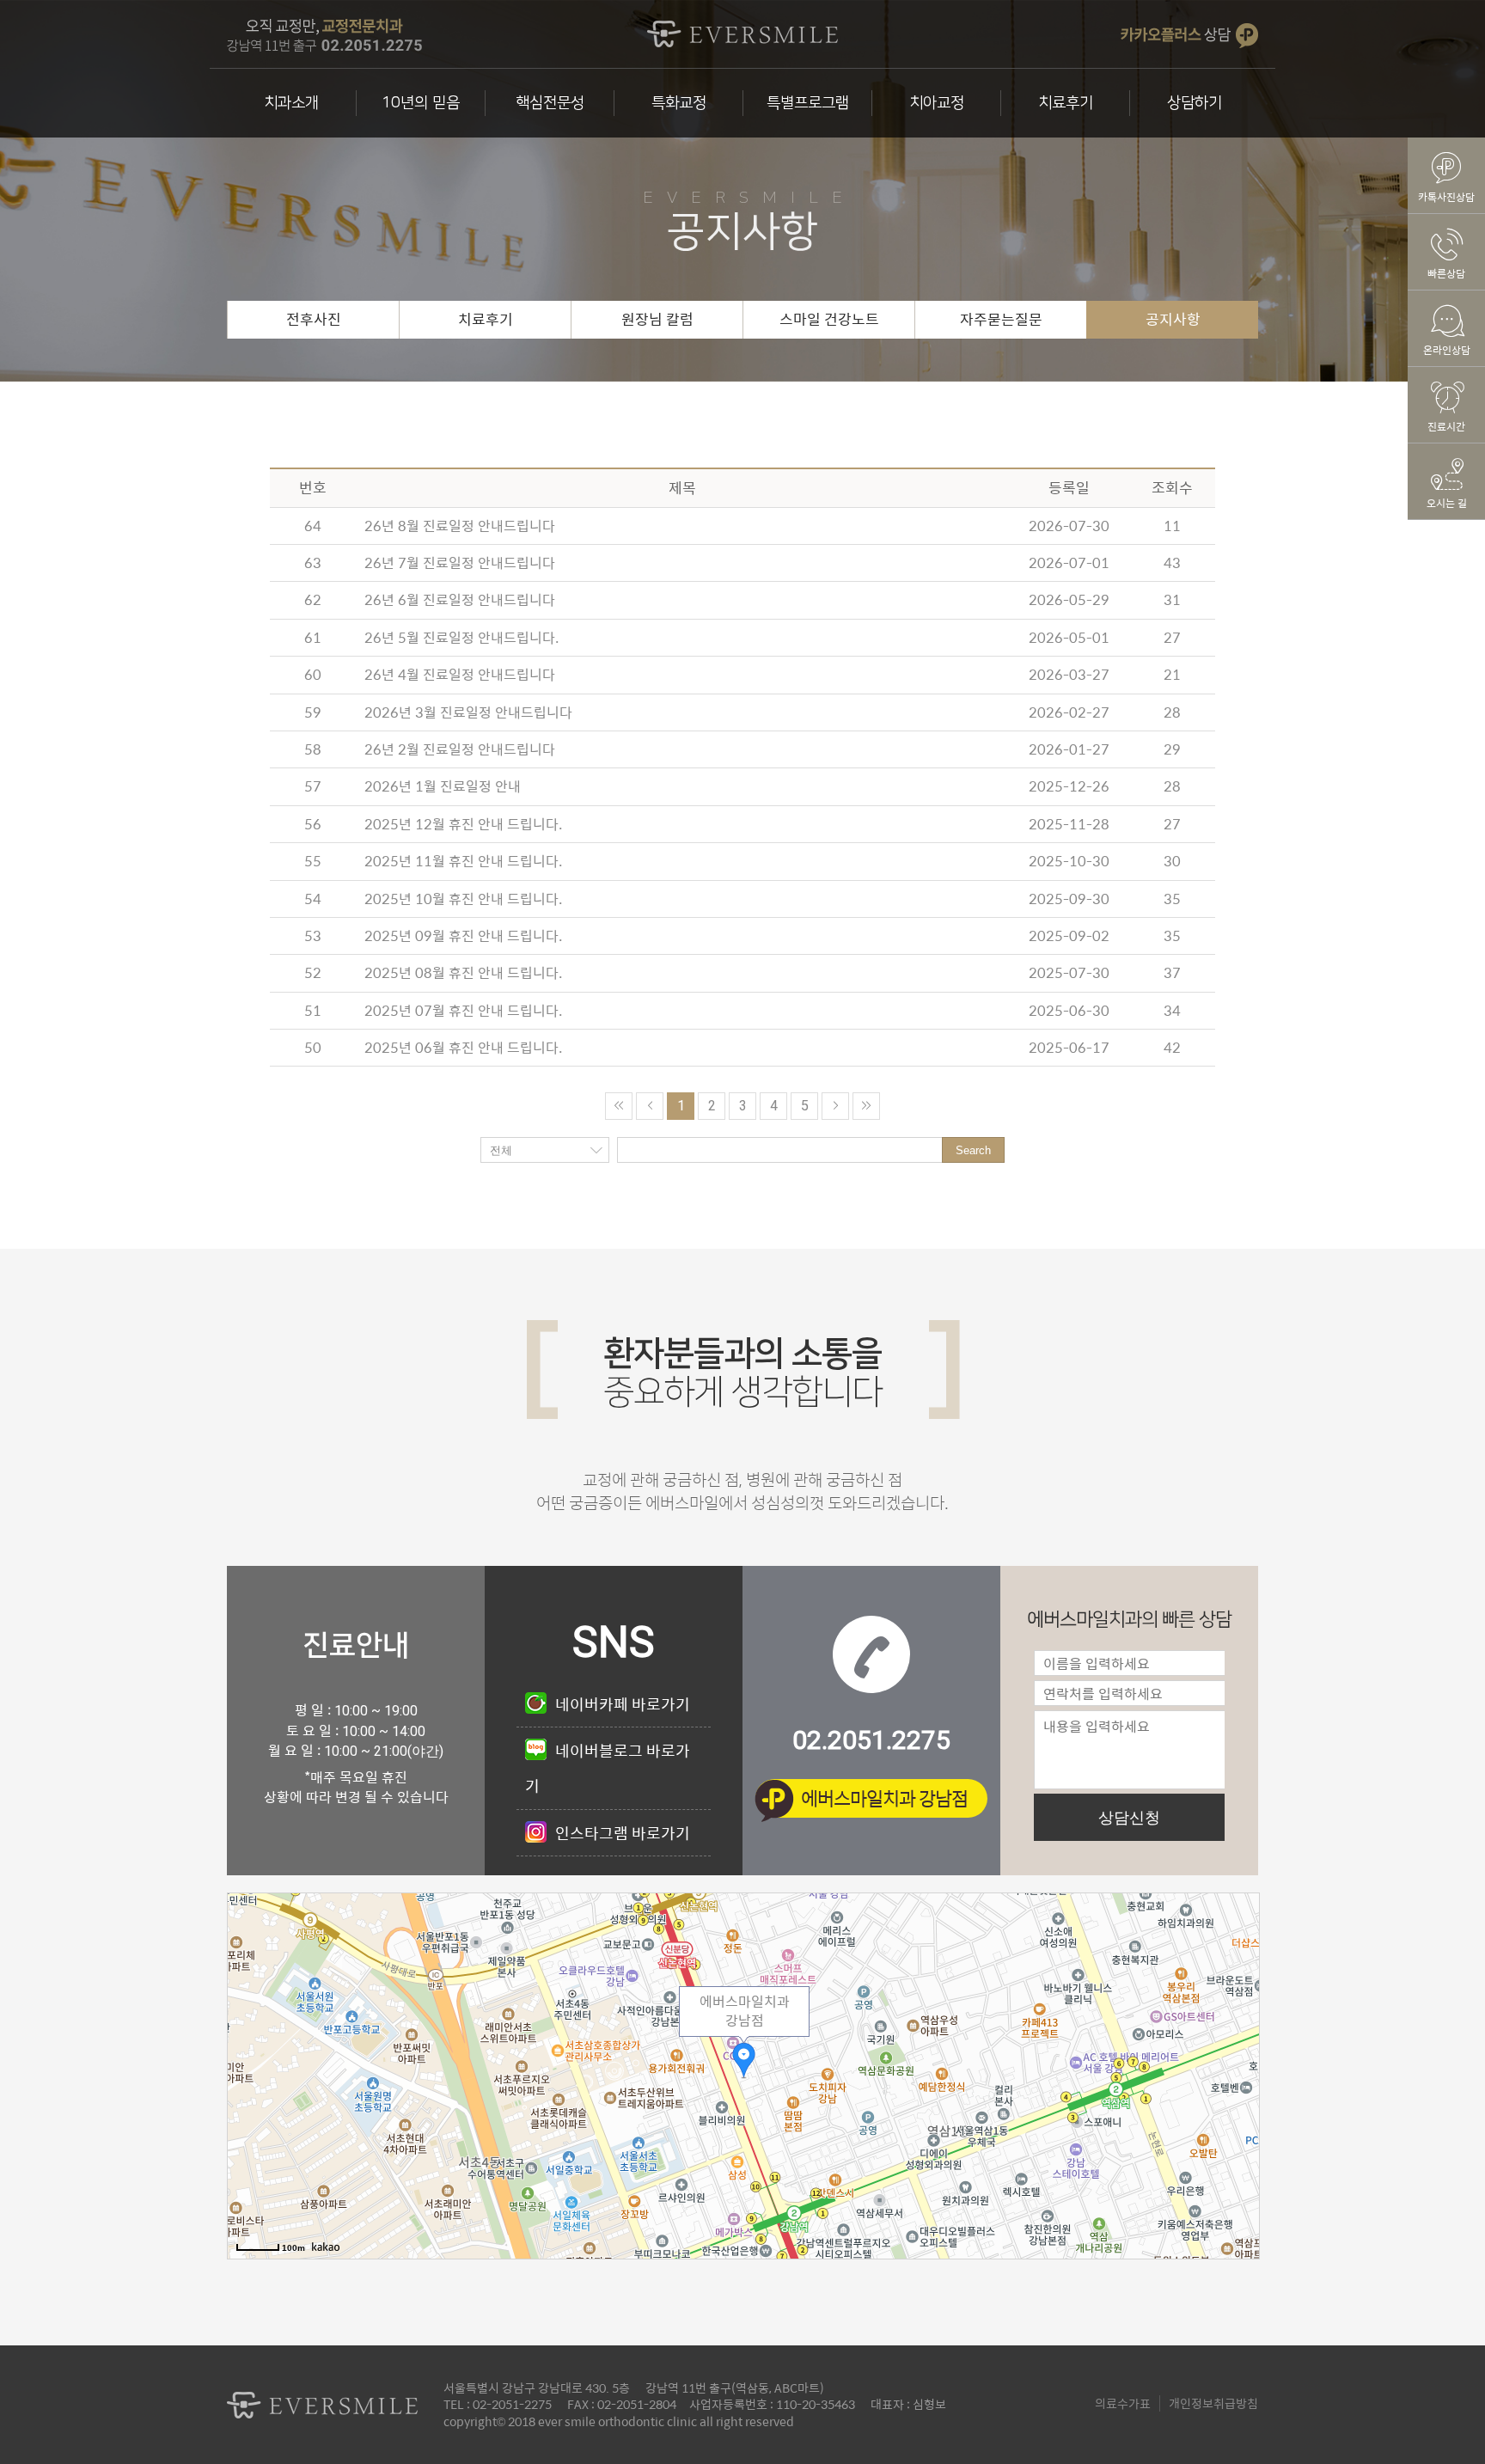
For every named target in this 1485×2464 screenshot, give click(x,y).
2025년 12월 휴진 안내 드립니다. (463, 824)
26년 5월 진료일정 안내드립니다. (461, 637)
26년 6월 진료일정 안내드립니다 (460, 599)
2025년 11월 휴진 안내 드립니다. (463, 861)
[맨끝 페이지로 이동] (866, 1106)
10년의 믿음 (421, 103)
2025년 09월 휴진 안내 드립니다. (463, 935)
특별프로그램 (808, 103)
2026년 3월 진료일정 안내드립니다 (468, 712)
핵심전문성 (550, 103)
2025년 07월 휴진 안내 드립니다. (463, 1010)
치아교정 (937, 103)
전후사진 (314, 320)
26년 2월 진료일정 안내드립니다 (460, 749)
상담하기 (1195, 103)
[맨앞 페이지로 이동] (619, 1106)
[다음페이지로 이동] (835, 1106)
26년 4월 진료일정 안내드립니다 (460, 674)
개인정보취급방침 (1213, 2403)
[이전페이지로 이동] (650, 1106)
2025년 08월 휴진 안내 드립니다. (463, 972)
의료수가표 (1123, 2403)
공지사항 (1173, 320)
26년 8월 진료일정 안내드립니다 (460, 526)
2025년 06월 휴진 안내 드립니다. (463, 1047)
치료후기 (1066, 103)
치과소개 (291, 103)
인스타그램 (623, 1833)
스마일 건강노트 (829, 320)
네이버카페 (623, 1704)
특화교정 (679, 103)
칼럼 (657, 320)
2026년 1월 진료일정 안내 (443, 786)
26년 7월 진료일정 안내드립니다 (460, 563)
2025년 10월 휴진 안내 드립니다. (463, 899)
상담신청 (1129, 1818)
